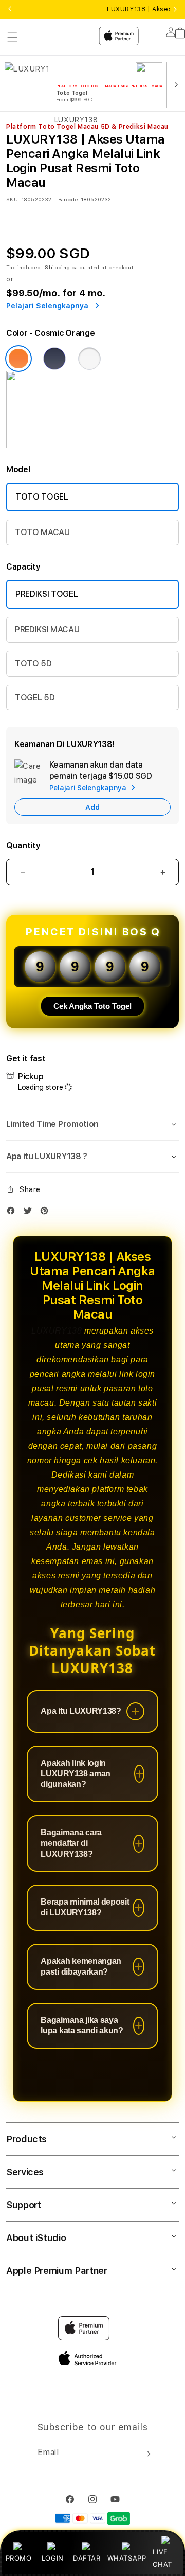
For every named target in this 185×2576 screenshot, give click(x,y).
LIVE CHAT (162, 2558)
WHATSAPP (127, 2558)
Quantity (23, 846)
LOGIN (53, 2558)
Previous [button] (10, 9)
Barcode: (69, 199)
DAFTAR (87, 2558)
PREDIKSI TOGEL (47, 594)
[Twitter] (30, 1213)
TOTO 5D (33, 663)
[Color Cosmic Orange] (18, 359)
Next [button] (175, 9)
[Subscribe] (146, 2454)
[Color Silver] (89, 359)
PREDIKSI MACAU (47, 629)
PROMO (19, 2558)
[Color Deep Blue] (54, 359)
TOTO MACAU (42, 532)
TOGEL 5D (35, 697)
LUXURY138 (57, 1331)
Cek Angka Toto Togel (92, 1006)
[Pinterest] (47, 1213)
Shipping (58, 267)
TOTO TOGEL (42, 497)
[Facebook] (13, 1213)
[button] (92, 1124)
